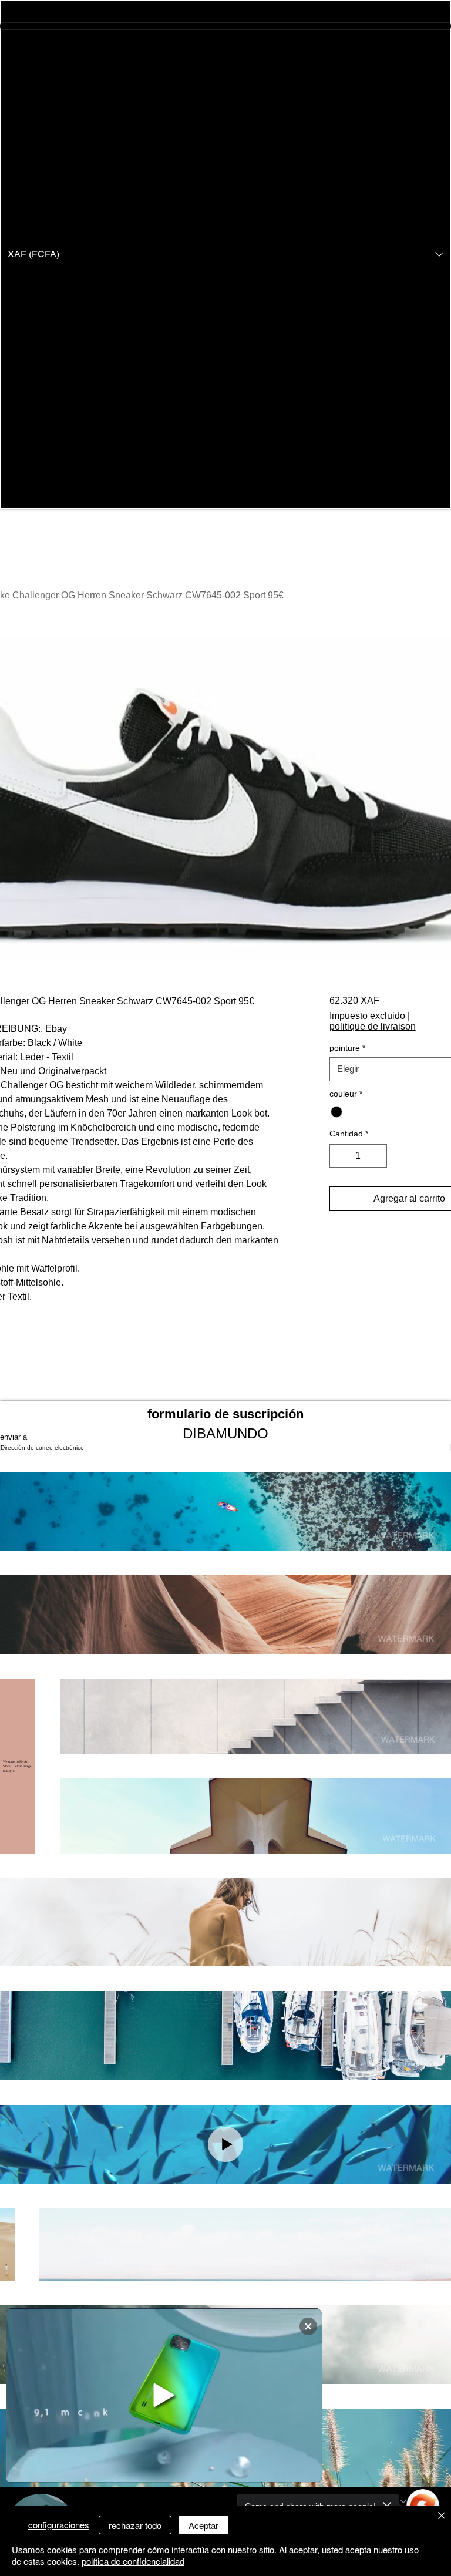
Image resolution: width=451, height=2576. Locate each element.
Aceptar (203, 2525)
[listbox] (225, 254)
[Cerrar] (442, 2516)
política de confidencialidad (133, 2561)
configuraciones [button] (59, 2525)
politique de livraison (373, 1026)
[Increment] (377, 1156)
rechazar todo (135, 2525)
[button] (225, 254)
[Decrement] (339, 1156)
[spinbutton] (358, 1156)
